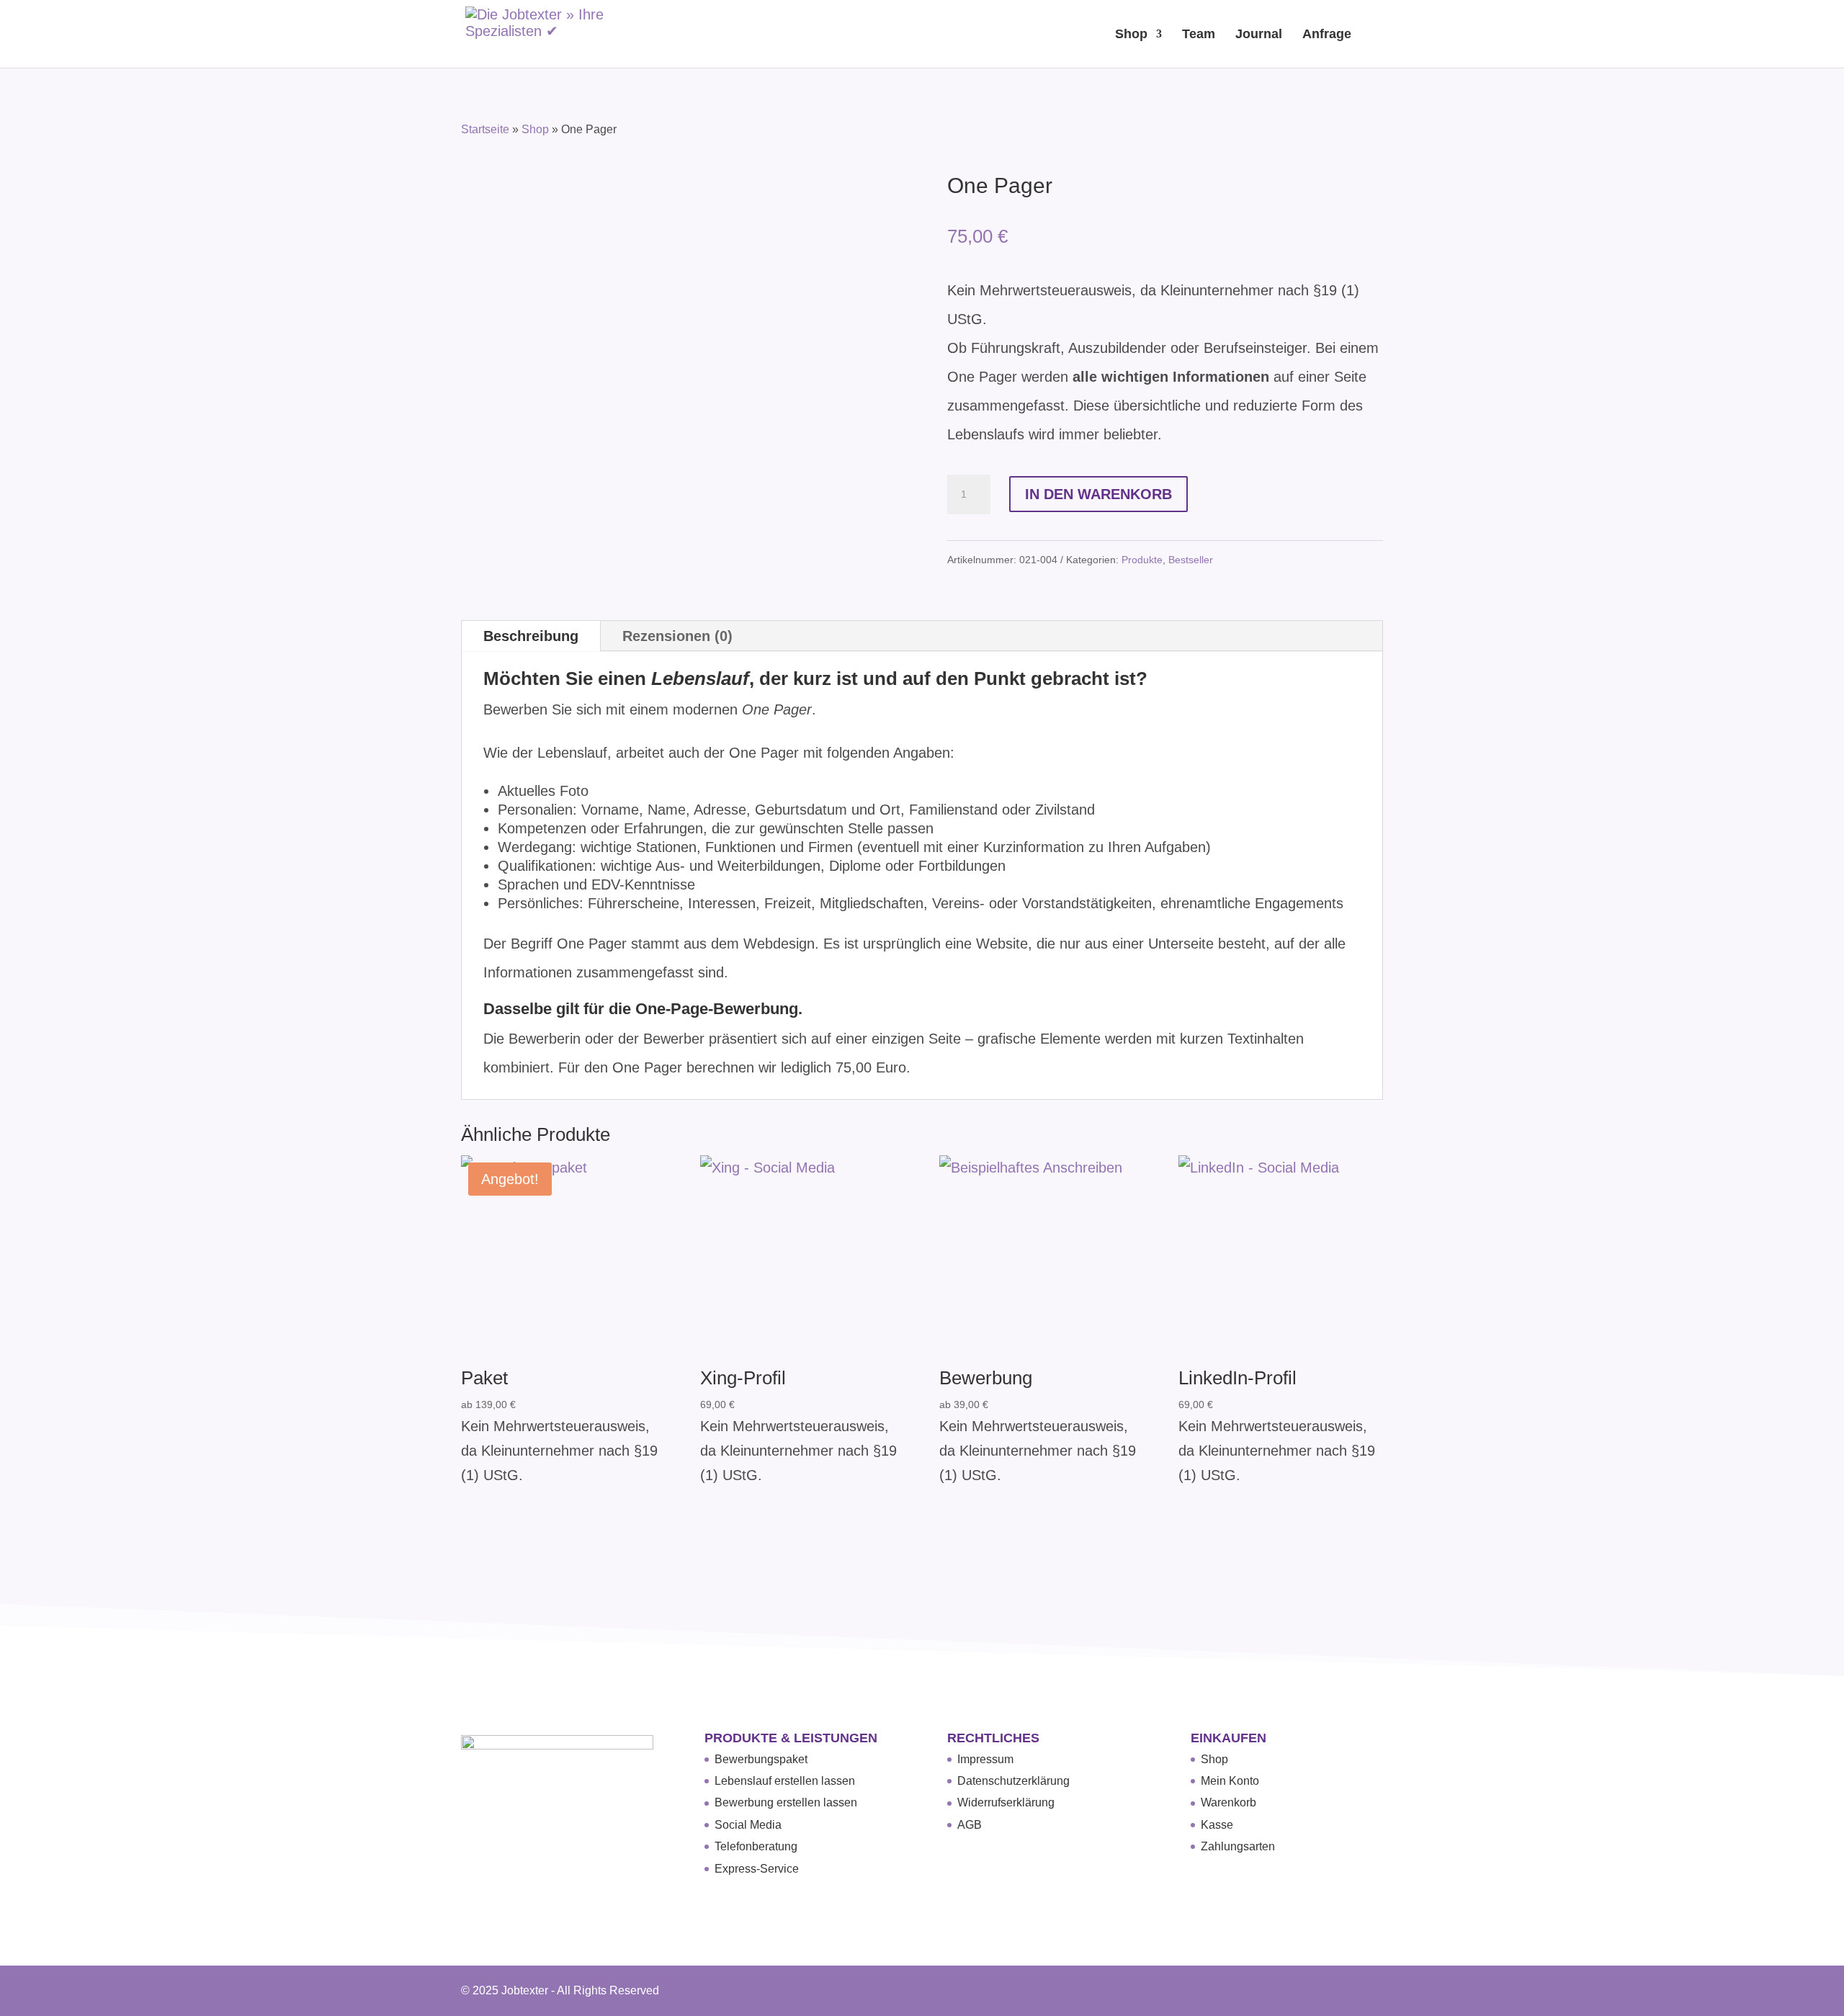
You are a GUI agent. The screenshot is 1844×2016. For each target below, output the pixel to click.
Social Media (748, 1825)
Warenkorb (1228, 1802)
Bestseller (1191, 560)
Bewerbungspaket (761, 1759)
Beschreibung (531, 636)
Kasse (1217, 1825)
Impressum (985, 1759)
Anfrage (1327, 35)
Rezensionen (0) (677, 636)
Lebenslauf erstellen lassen (785, 1781)
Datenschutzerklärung (1013, 1781)
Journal (1259, 35)
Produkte (1142, 560)
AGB (970, 1825)
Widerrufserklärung (1006, 1802)
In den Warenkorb (1098, 494)
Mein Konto (1230, 1781)
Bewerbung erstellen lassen (786, 1802)
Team (1199, 35)
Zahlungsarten (1238, 1846)
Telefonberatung (756, 1846)
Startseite (485, 129)
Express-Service (757, 1869)
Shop (1131, 35)
